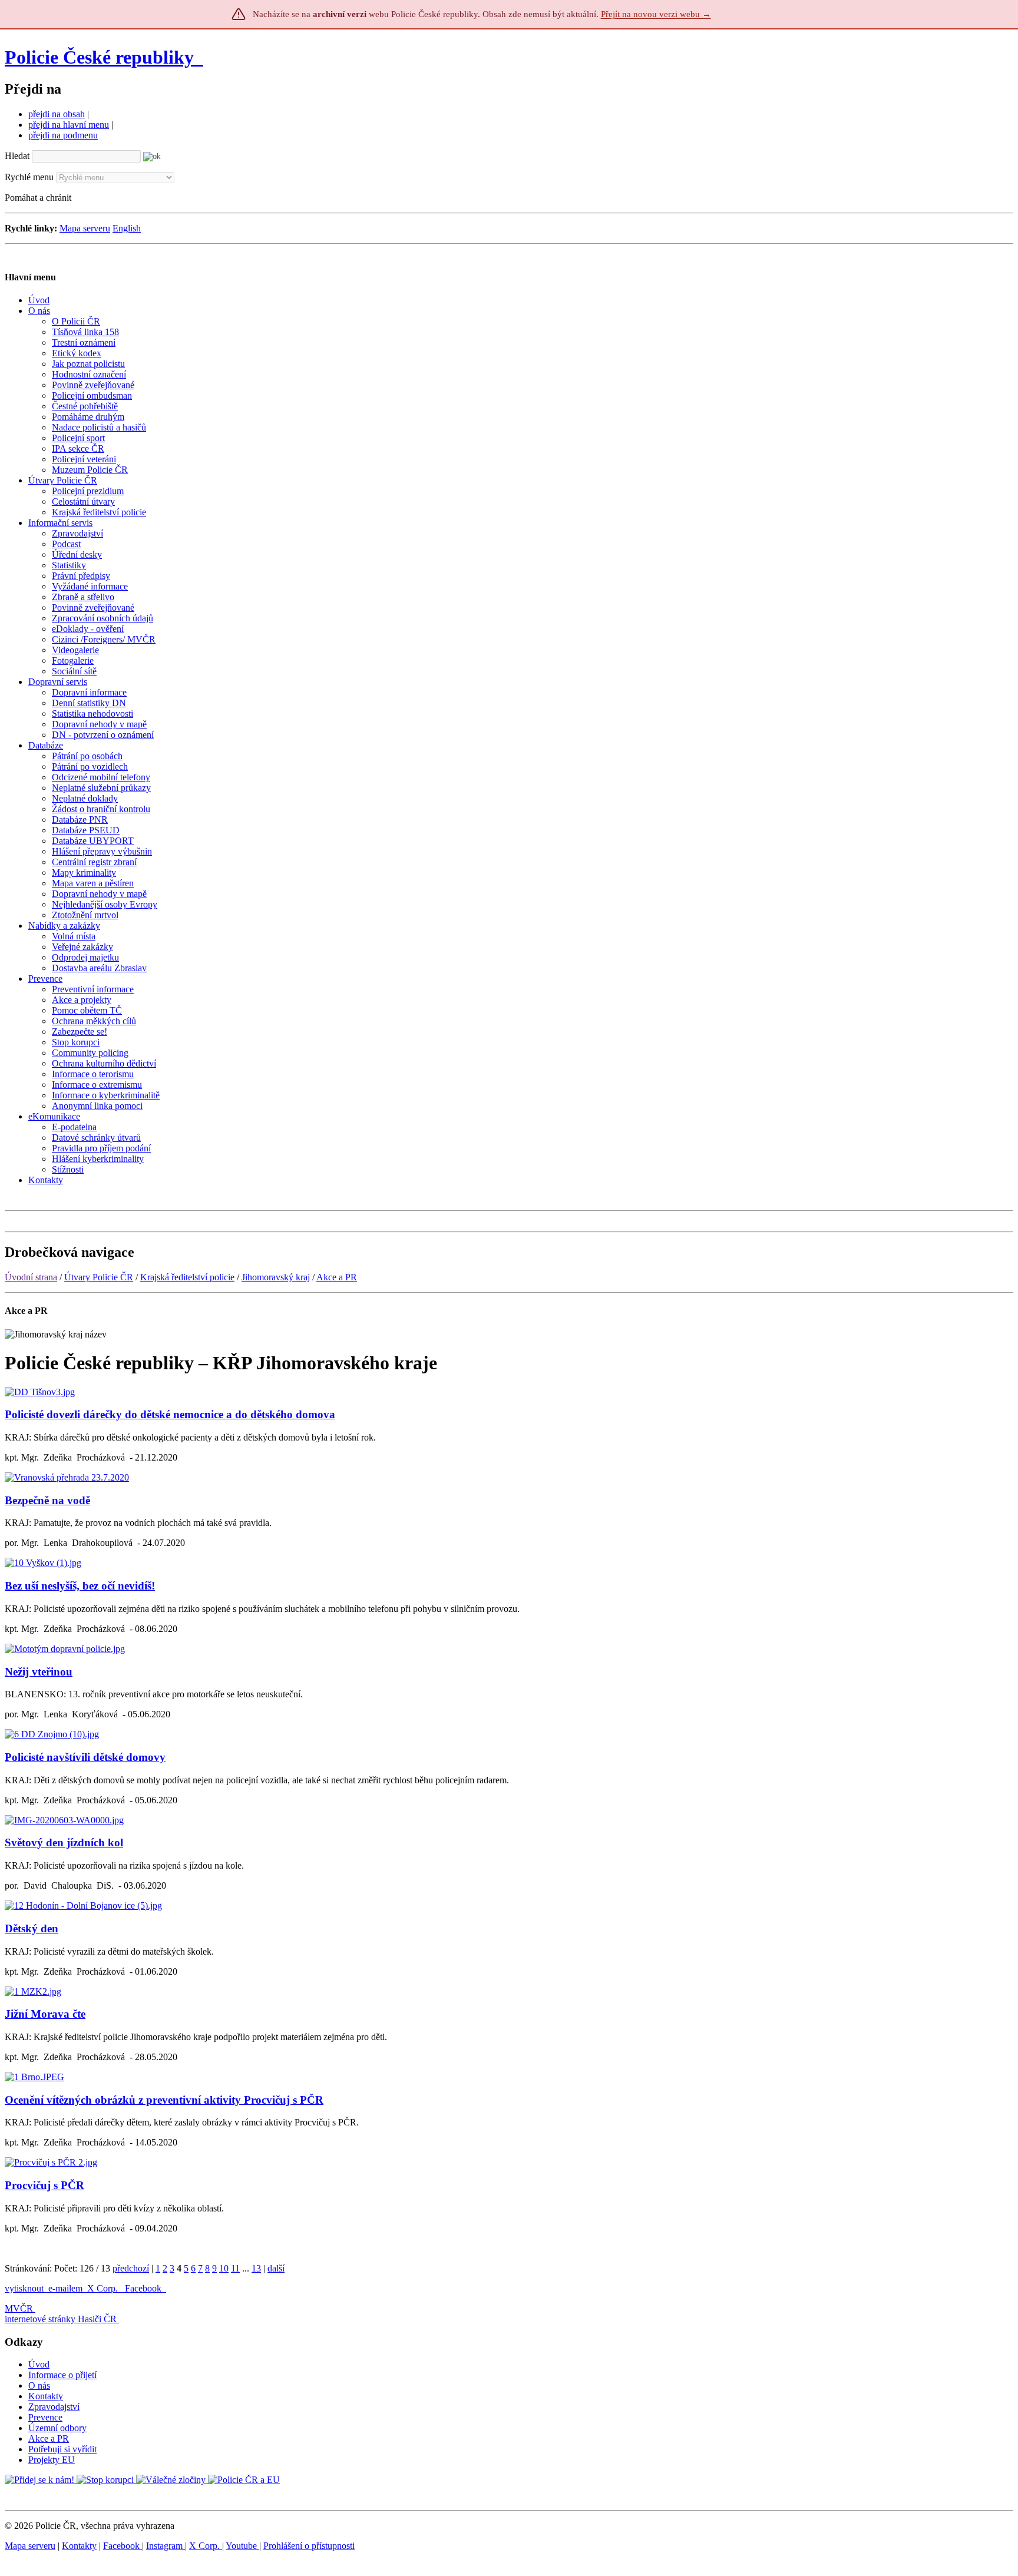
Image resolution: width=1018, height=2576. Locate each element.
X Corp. (104, 2288)
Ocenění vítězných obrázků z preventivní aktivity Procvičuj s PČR (164, 2100)
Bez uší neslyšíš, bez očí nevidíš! (80, 1586)
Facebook (144, 2288)
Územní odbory (57, 2428)
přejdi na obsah (57, 114)
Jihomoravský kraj (276, 1277)
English (127, 228)
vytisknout (24, 2288)
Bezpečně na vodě (47, 1500)
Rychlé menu (29, 177)
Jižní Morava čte (45, 2014)
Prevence (45, 2417)
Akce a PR (337, 1277)
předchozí (131, 2268)
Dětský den (32, 1928)
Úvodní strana (31, 1277)
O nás (39, 2385)
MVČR (19, 2308)
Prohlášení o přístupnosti (309, 2546)
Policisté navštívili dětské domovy (85, 1757)
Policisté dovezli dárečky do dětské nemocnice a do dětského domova (170, 1414)
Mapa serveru (85, 228)
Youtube (242, 2546)
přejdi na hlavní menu (69, 125)
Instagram (166, 2546)
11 (235, 2268)
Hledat (17, 156)
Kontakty (46, 2396)
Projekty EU (52, 2460)
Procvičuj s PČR (44, 2185)
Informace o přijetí (62, 2375)
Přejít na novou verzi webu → (656, 14)
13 (256, 2268)
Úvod (39, 2364)
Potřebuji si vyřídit (62, 2449)
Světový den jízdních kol (64, 1842)
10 (224, 2268)
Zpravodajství (54, 2407)
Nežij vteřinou (39, 1672)
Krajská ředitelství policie (187, 1277)
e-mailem (65, 2288)
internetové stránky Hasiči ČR (61, 2319)
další (276, 2268)
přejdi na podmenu (63, 135)
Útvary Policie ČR (99, 1277)
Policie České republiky (99, 57)
